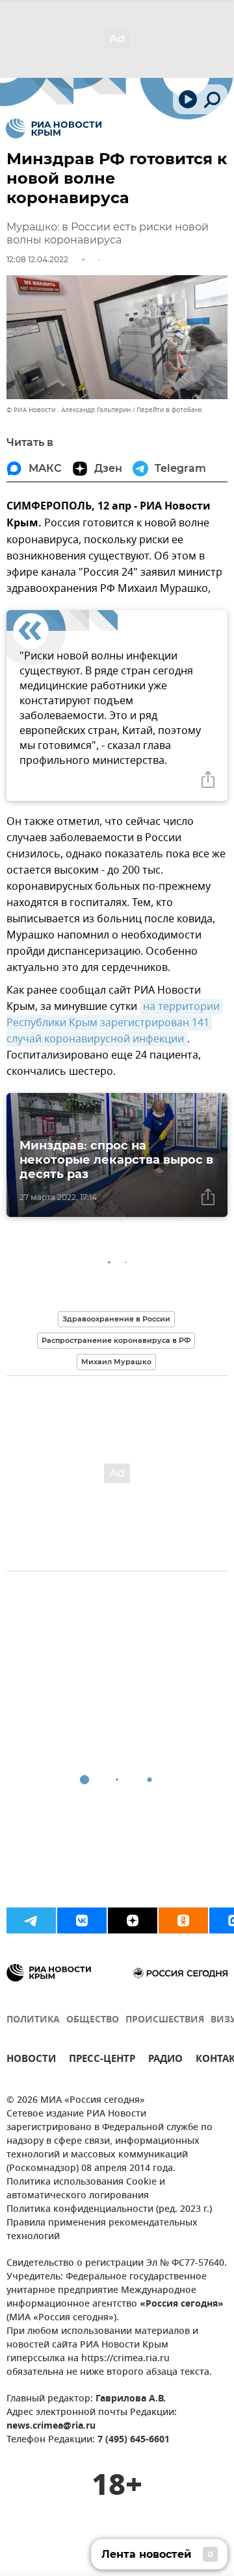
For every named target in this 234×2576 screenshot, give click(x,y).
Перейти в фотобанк (169, 410)
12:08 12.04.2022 (37, 259)
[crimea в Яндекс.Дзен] (133, 1920)
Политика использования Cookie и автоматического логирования (86, 2189)
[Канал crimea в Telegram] (31, 1920)
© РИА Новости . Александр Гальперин (69, 410)
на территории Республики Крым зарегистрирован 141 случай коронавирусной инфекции (114, 1023)
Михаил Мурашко (116, 1362)
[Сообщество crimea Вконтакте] (82, 1920)
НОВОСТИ (31, 2060)
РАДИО (165, 2060)
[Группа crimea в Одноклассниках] (183, 1920)
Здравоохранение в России (116, 1319)
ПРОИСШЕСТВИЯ (165, 2020)
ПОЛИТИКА (33, 2020)
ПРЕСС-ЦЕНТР (102, 2060)
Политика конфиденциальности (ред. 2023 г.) (109, 2210)
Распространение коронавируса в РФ (116, 1340)
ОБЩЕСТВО (93, 2020)
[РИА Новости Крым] (54, 129)
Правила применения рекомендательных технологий (102, 2230)
